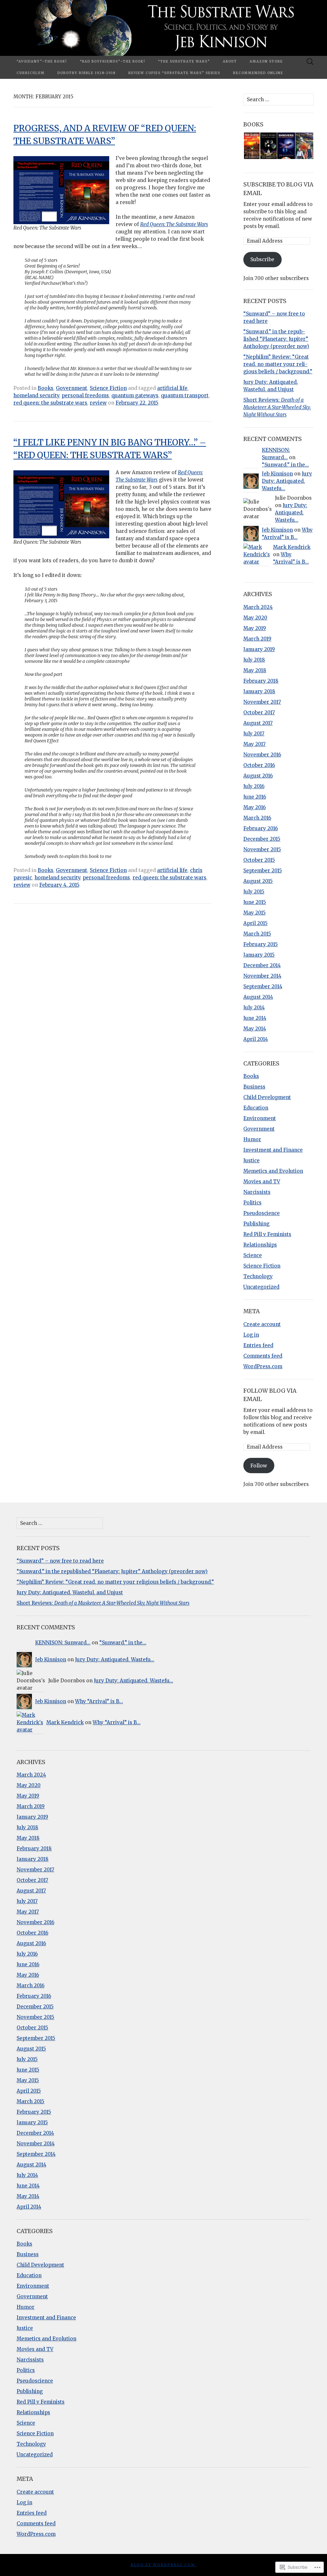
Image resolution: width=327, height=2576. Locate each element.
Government (72, 388)
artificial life (172, 388)
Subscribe (262, 259)
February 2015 (261, 944)
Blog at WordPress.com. (164, 2565)
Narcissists (257, 1192)
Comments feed (263, 1356)
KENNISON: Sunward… (63, 1643)
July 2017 (254, 734)
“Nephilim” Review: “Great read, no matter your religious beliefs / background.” (278, 364)
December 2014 (262, 965)
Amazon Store (266, 61)
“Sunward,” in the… (285, 465)
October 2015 (259, 860)
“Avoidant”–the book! (42, 61)
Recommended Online (258, 73)
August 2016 (258, 776)
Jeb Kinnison (277, 474)
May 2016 (255, 807)
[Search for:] (310, 62)
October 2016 (259, 765)
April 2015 (255, 923)
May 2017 (255, 744)
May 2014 (255, 1029)
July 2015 (254, 892)
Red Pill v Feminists (267, 1234)
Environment (260, 1118)
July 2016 (254, 786)
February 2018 (261, 681)
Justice (251, 1160)
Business (254, 1087)
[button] (251, 146)
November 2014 (262, 976)
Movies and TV (262, 1182)
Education (256, 1108)
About (230, 61)
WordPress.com (263, 1366)
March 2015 (257, 934)
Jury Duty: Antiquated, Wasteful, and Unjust (70, 1592)
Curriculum (31, 73)
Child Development (267, 1097)
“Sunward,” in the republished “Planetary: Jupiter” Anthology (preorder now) (276, 339)
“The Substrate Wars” (184, 61)
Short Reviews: (277, 407)
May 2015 (255, 913)
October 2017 (259, 712)
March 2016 (257, 818)
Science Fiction (108, 388)
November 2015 (262, 849)
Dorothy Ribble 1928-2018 (87, 73)
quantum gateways (135, 395)
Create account (262, 1324)
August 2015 (258, 881)
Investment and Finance (273, 1150)
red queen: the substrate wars (50, 403)
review (98, 403)
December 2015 (262, 839)
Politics (252, 1203)
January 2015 (259, 955)
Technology (258, 1276)
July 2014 (254, 1008)
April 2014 (256, 1039)
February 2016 (261, 828)
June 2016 (255, 797)
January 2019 (259, 649)
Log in (251, 1335)
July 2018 (254, 660)
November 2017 (262, 702)
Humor (252, 1139)
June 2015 (255, 902)
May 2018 (255, 670)
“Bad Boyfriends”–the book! (113, 61)
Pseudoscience (262, 1213)
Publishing (256, 1224)
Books (46, 388)
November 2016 (262, 755)
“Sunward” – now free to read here (60, 1561)
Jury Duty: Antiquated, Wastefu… (287, 481)
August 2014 (258, 997)
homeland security (36, 395)
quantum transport (185, 395)
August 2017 (258, 723)
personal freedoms (85, 395)
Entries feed (258, 1345)
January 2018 (259, 691)
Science (253, 1255)
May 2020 (255, 618)
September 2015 (263, 871)
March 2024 (258, 607)
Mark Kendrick (292, 547)
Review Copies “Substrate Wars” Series (174, 73)
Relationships (260, 1245)
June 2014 (255, 1018)
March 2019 (257, 639)
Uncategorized (261, 1287)
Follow (259, 1466)
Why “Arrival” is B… (99, 1701)
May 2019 (255, 628)
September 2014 (263, 986)
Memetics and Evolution (273, 1171)
